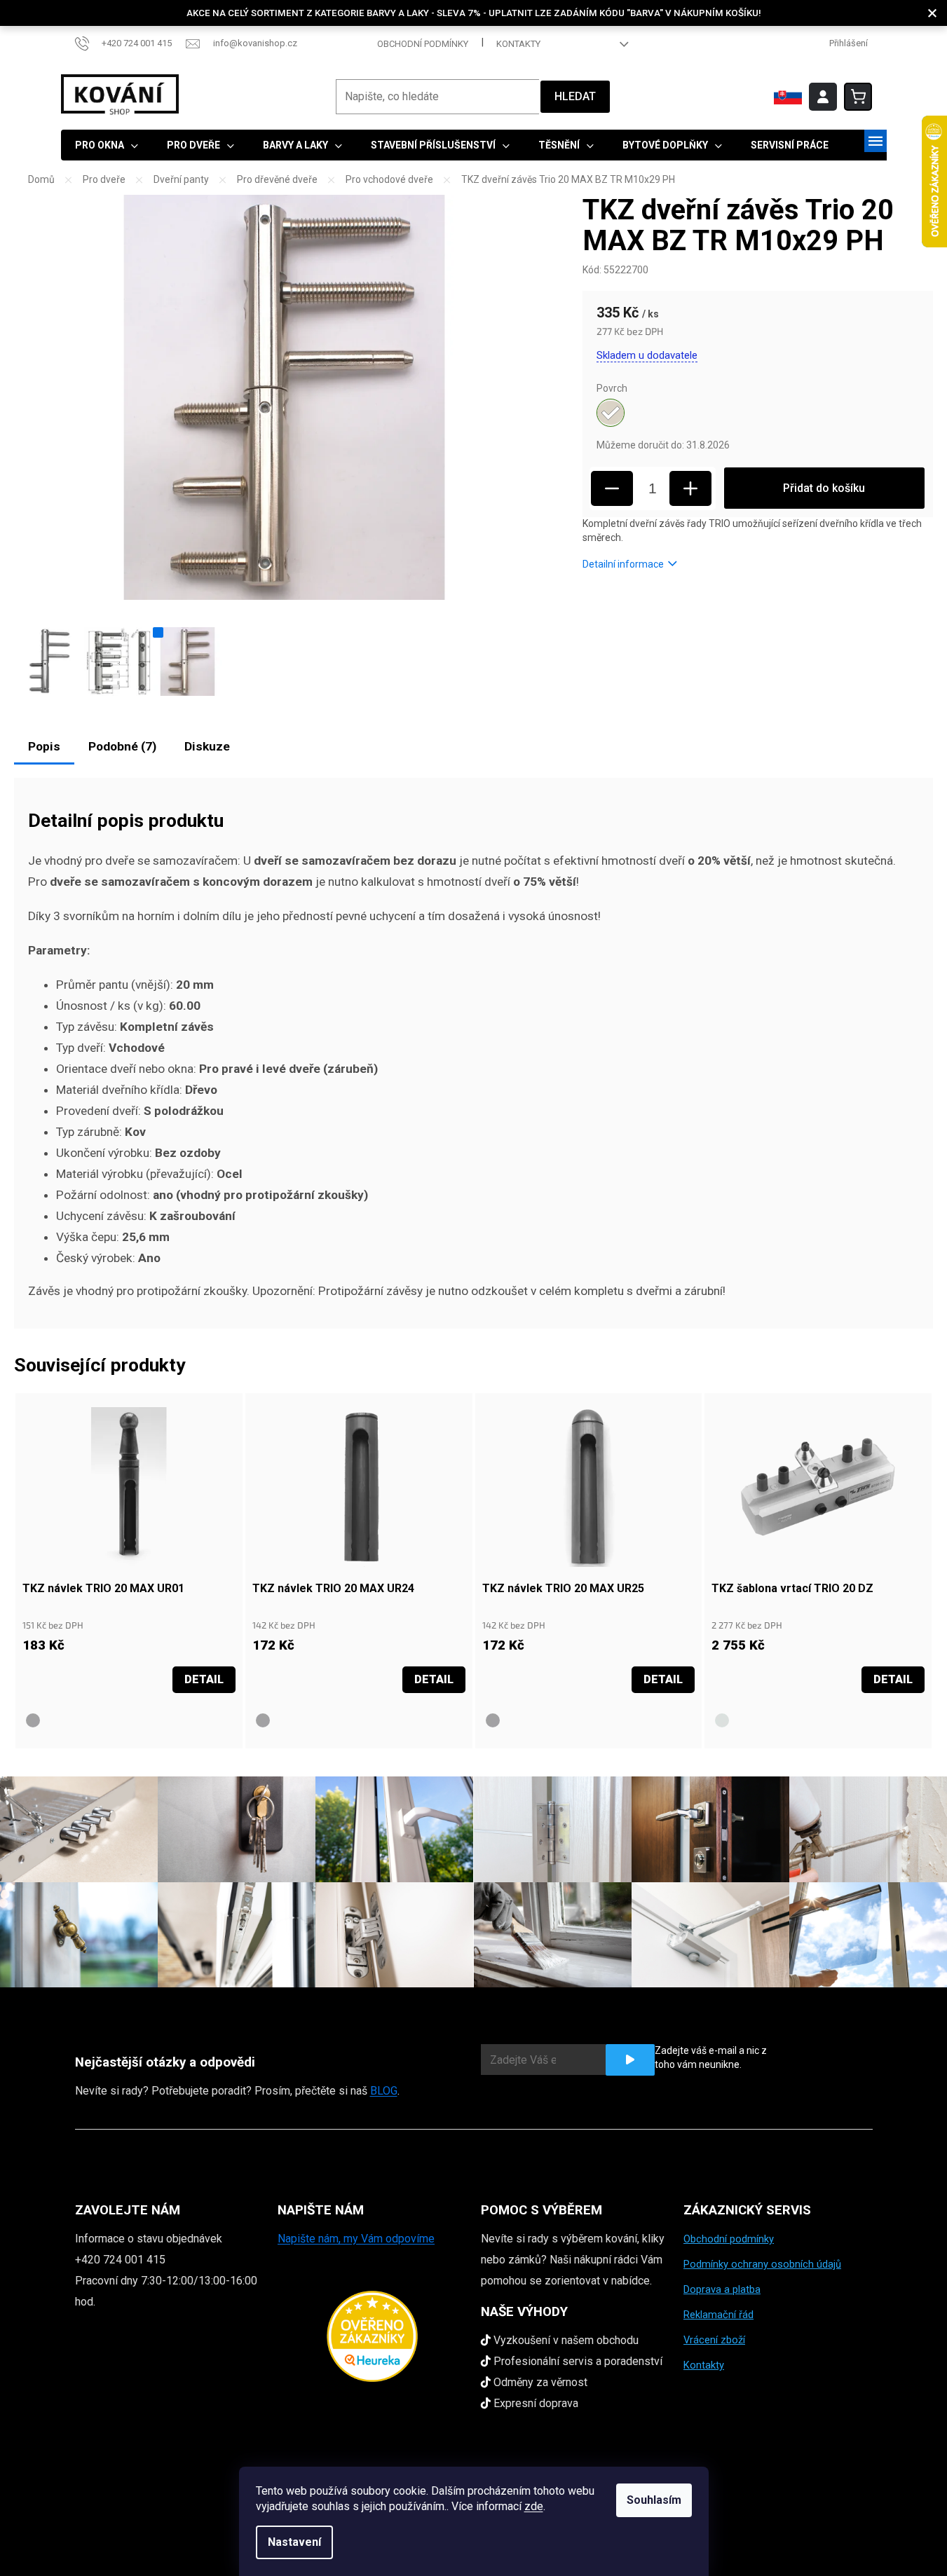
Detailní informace (623, 564)
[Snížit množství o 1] (612, 488)
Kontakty (518, 44)
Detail (204, 1679)
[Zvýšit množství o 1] (690, 488)
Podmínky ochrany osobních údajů (762, 2264)
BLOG (384, 2091)
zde (534, 2506)
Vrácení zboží (714, 2340)
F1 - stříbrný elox (722, 1720)
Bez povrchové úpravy (33, 1720)
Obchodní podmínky (423, 44)
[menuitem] (107, 145)
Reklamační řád (718, 2315)
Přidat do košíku (824, 488)
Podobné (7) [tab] (122, 746)
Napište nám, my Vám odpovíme (356, 2239)
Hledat (575, 96)
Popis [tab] (44, 746)
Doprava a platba (722, 2289)
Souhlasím (654, 2500)
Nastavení (294, 2542)
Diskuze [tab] (207, 746)
